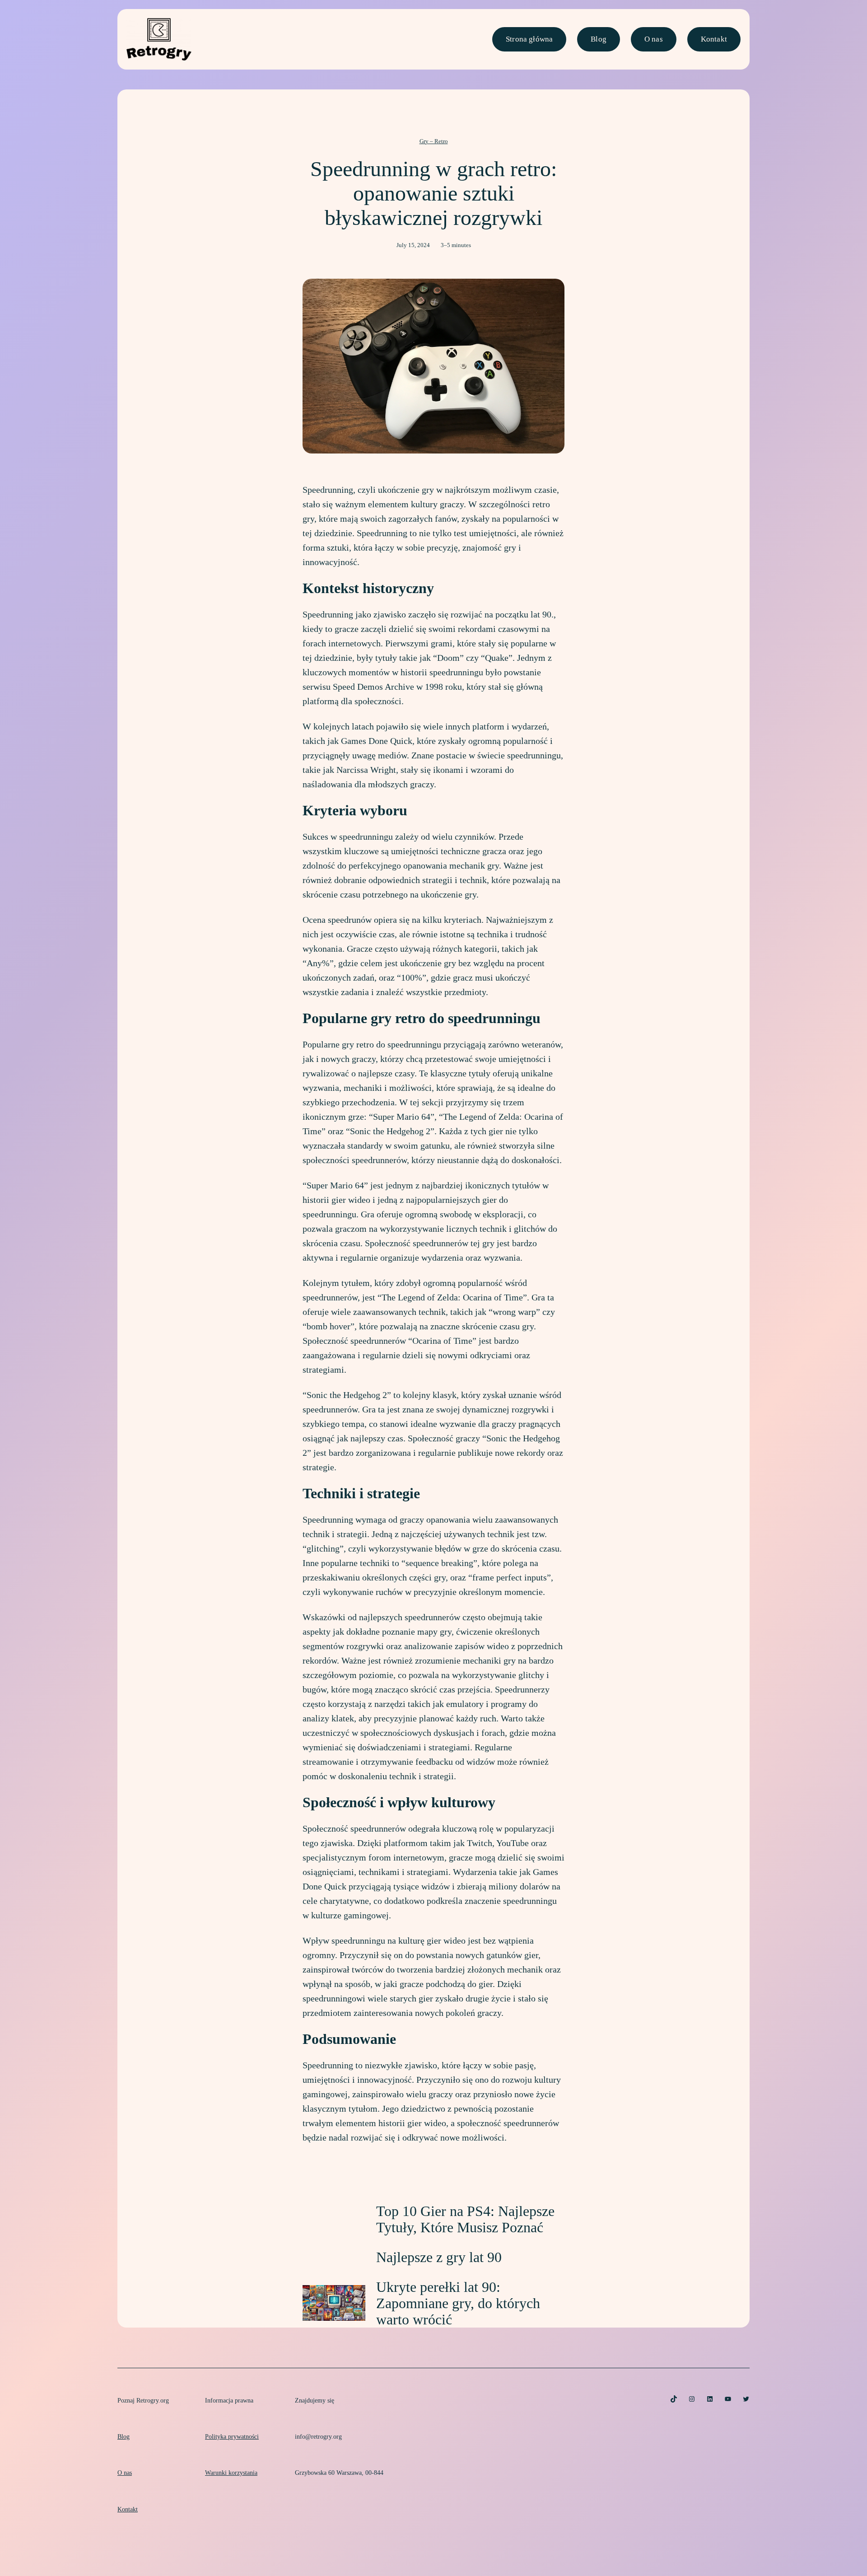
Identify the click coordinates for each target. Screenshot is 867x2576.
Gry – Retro (434, 141)
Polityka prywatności (232, 2436)
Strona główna (529, 39)
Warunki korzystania (231, 2473)
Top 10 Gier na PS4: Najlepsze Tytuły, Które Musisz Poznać (465, 2219)
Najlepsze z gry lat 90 (439, 2257)
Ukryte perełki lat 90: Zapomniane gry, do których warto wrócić (458, 2303)
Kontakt (714, 39)
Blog (599, 39)
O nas (654, 39)
